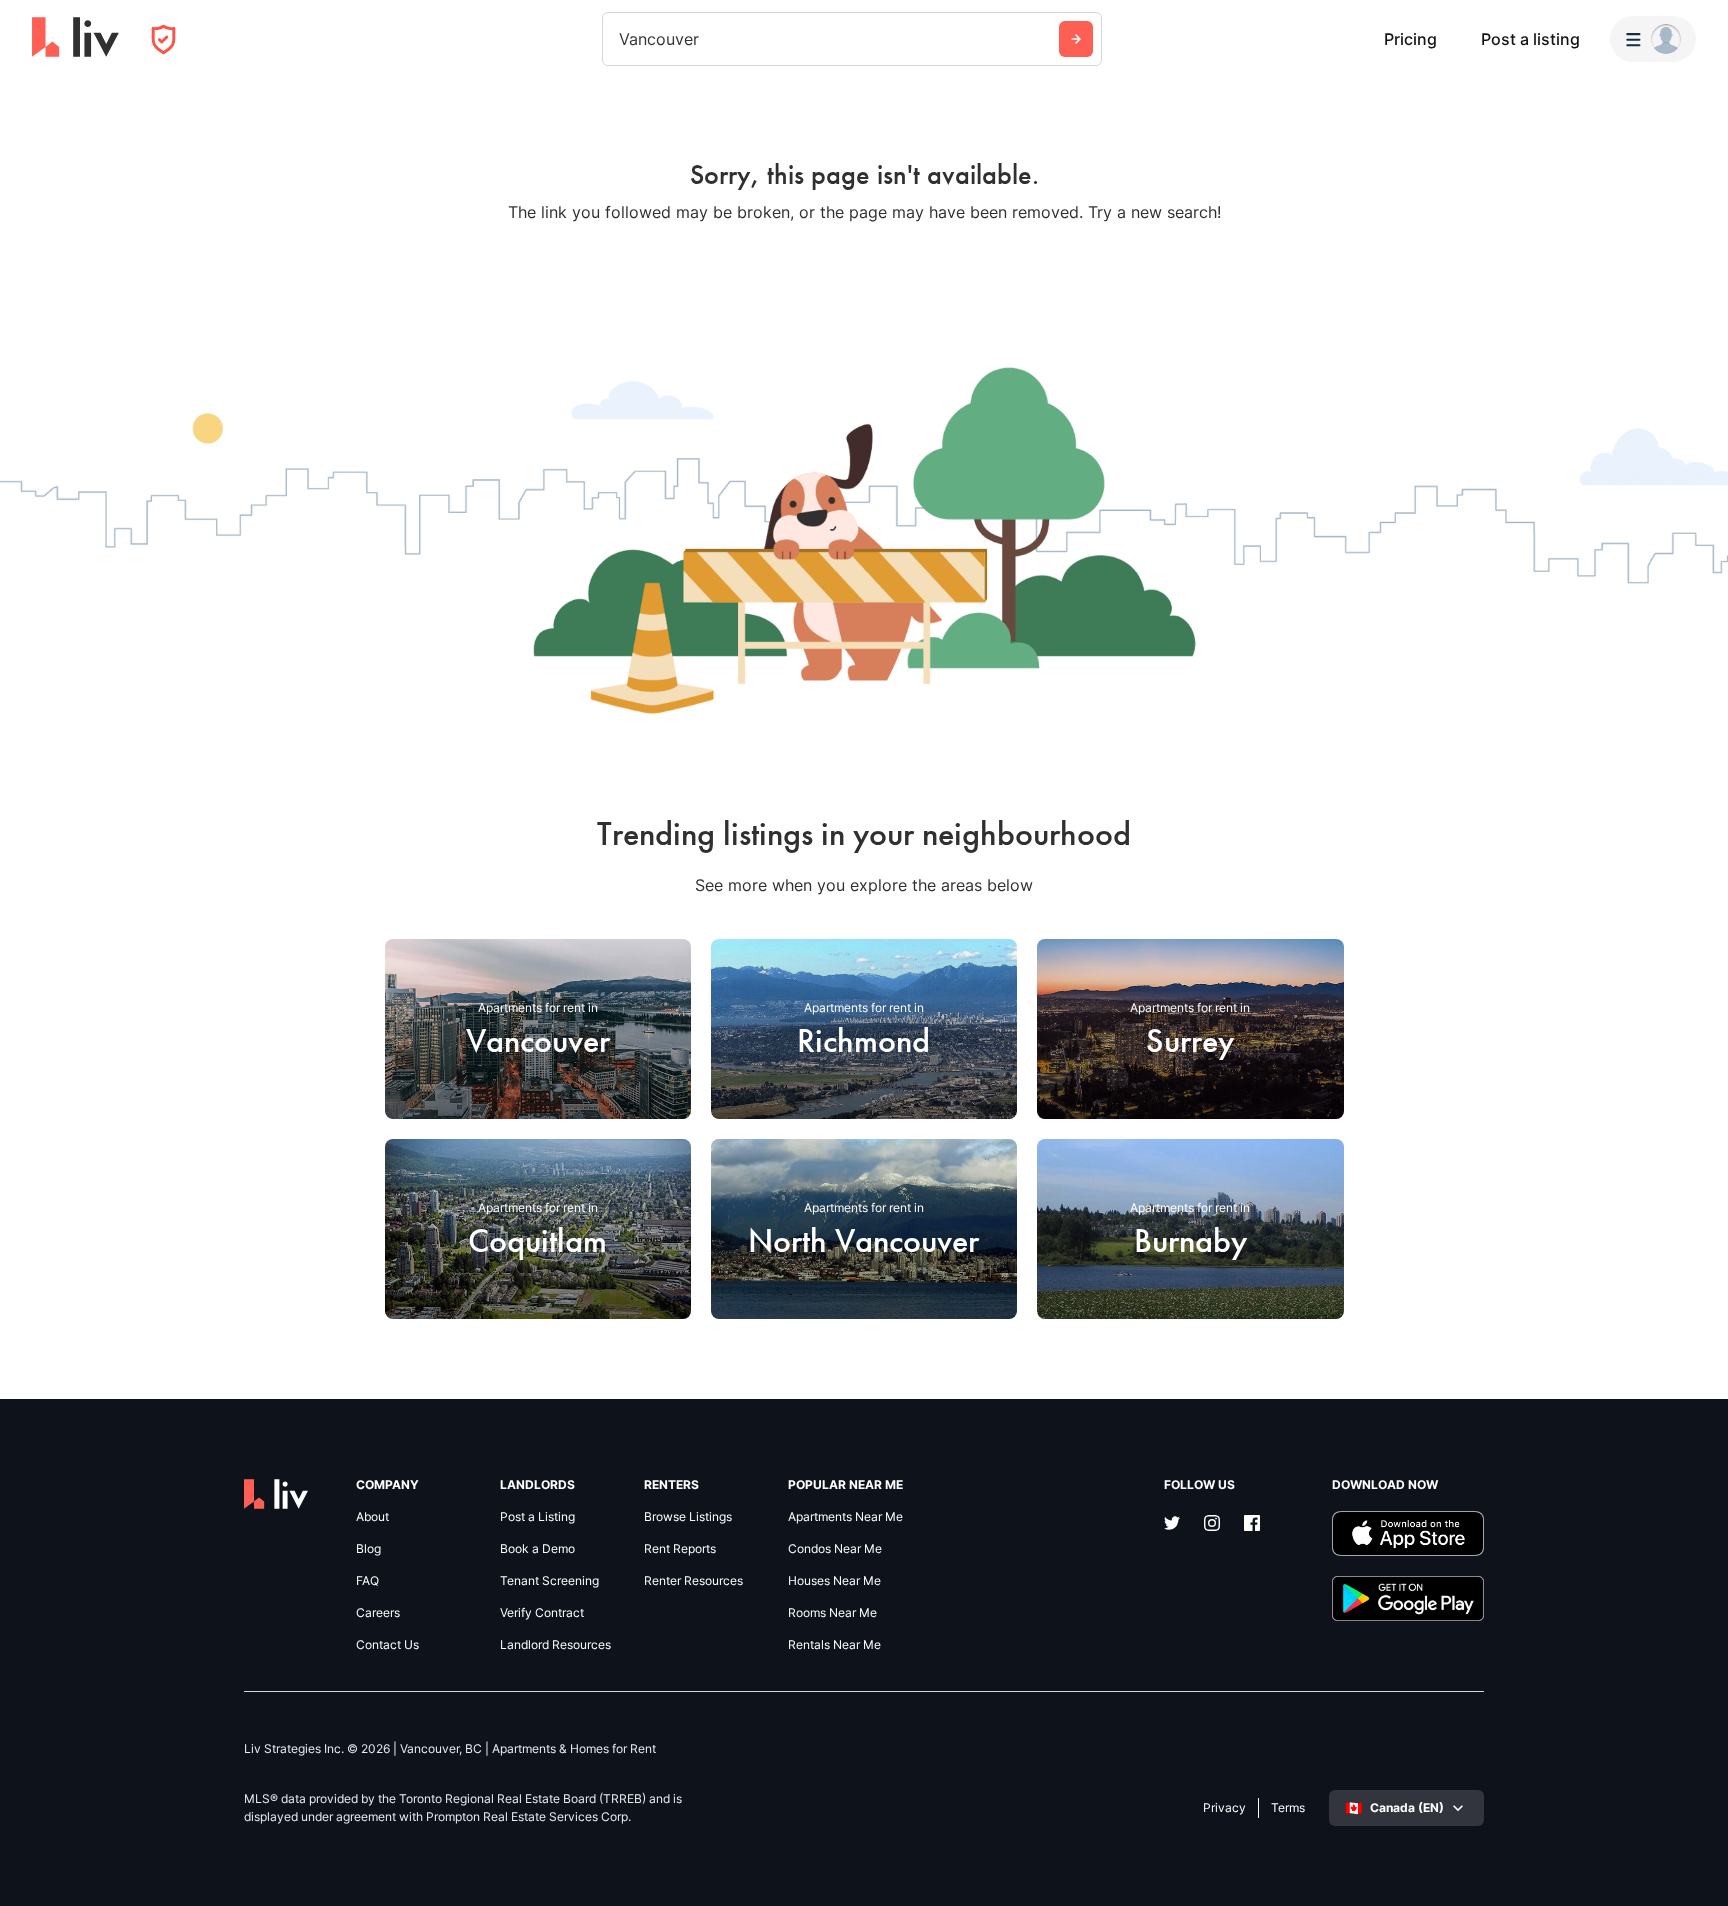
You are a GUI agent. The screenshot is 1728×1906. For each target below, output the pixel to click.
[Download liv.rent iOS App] (1408, 1533)
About (372, 1517)
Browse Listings (688, 1517)
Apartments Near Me (845, 1517)
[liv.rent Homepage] (75, 39)
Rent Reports (680, 1549)
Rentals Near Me (834, 1645)
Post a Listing (537, 1517)
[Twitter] (1172, 1525)
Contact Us (387, 1645)
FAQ (367, 1581)
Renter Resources (693, 1581)
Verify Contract (542, 1613)
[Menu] (1653, 39)
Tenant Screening (549, 1581)
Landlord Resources (555, 1645)
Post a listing (1530, 39)
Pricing (1410, 39)
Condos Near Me (835, 1549)
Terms (1288, 1808)
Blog (368, 1549)
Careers (378, 1613)
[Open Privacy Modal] (163, 39)
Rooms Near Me (832, 1613)
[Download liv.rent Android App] (1408, 1598)
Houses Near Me (834, 1581)
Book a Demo (537, 1549)
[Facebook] (1252, 1525)
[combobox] (621, 39)
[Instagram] (1212, 1525)
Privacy (1224, 1808)
